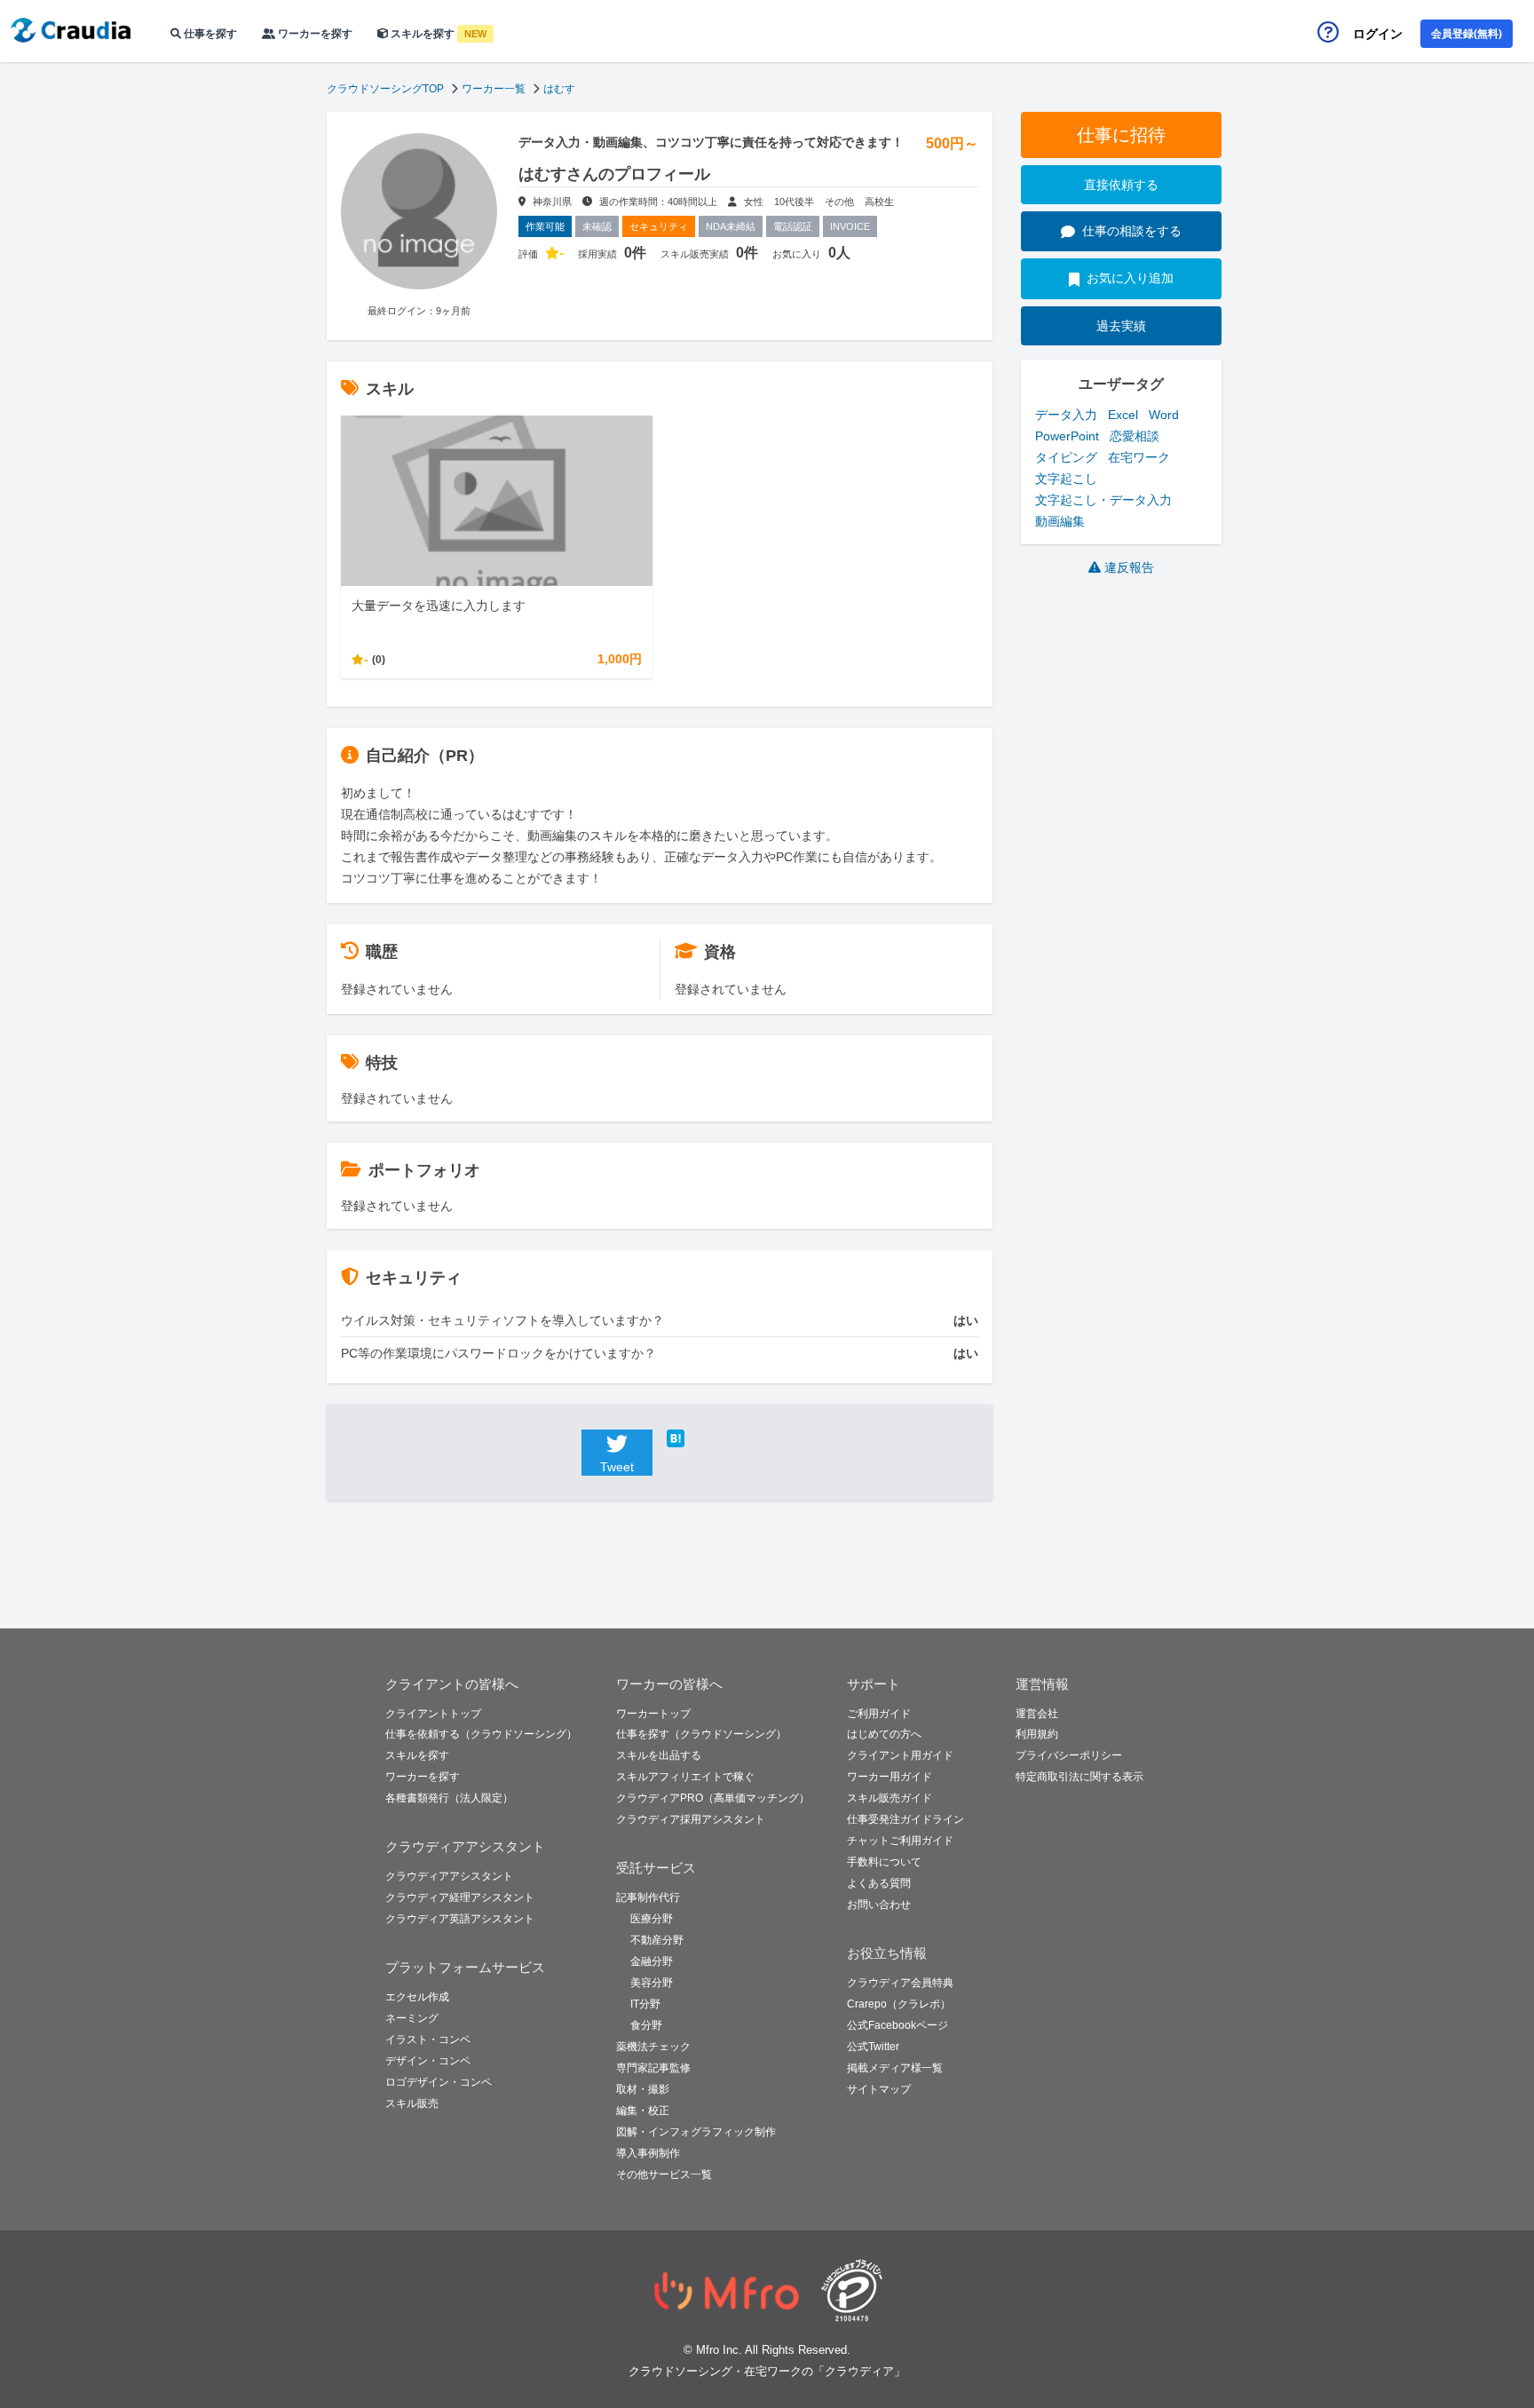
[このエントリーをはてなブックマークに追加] (702, 1438)
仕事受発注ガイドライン (905, 1819)
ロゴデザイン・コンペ (439, 2082)
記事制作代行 (648, 1897)
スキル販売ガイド (890, 1798)
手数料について (884, 1862)
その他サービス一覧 (664, 2174)
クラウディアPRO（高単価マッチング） (713, 1798)
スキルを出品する (659, 1755)
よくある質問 (879, 1883)
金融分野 (652, 1961)
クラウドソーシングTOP (385, 89)
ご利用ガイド (879, 1714)
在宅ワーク (1139, 457)
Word (1164, 415)
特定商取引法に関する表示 (1079, 1777)
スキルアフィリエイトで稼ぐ (685, 1777)
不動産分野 (657, 1940)
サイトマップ (879, 2089)
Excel (1123, 415)
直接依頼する (1121, 185)
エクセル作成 (417, 1997)
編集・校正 (643, 2111)
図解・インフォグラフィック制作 (696, 2132)
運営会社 (1037, 1714)
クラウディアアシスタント (449, 1876)
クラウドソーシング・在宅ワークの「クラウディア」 (767, 2371)
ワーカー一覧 (494, 89)
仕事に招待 (1121, 135)
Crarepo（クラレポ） (899, 2004)
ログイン (1378, 34)
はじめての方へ (884, 1734)
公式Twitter (873, 2047)
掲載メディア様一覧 (895, 2068)
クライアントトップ (433, 1714)
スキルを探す (437, 34)
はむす (559, 89)
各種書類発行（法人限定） (449, 1798)
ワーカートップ (653, 1714)
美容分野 (652, 1983)
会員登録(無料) (1467, 34)
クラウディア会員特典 (900, 1983)
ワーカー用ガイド (890, 1777)
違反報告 (1129, 567)
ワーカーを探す (314, 34)
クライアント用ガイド (900, 1755)
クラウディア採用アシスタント (691, 1819)
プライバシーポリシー (1069, 1755)
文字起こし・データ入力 (1103, 500)
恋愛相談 (1135, 436)
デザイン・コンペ (428, 2061)
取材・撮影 (643, 2089)
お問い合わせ (879, 1905)
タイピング (1066, 457)
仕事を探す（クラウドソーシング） (701, 1734)
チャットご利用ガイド (900, 1841)
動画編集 (1060, 521)
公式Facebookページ (897, 2025)
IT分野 (645, 2004)
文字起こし (1066, 479)
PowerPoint (1067, 436)
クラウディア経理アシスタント (460, 1897)
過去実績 (1121, 326)
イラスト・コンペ (428, 2040)
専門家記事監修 (653, 2068)
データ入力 (1066, 415)
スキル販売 (412, 2103)
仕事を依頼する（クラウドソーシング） (481, 1734)
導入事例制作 (648, 2153)
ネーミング (412, 2018)
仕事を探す (209, 34)
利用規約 (1037, 1734)
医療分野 (652, 1919)
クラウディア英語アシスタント (460, 1919)
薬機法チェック (653, 2047)
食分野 (646, 2025)
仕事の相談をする (1132, 231)
